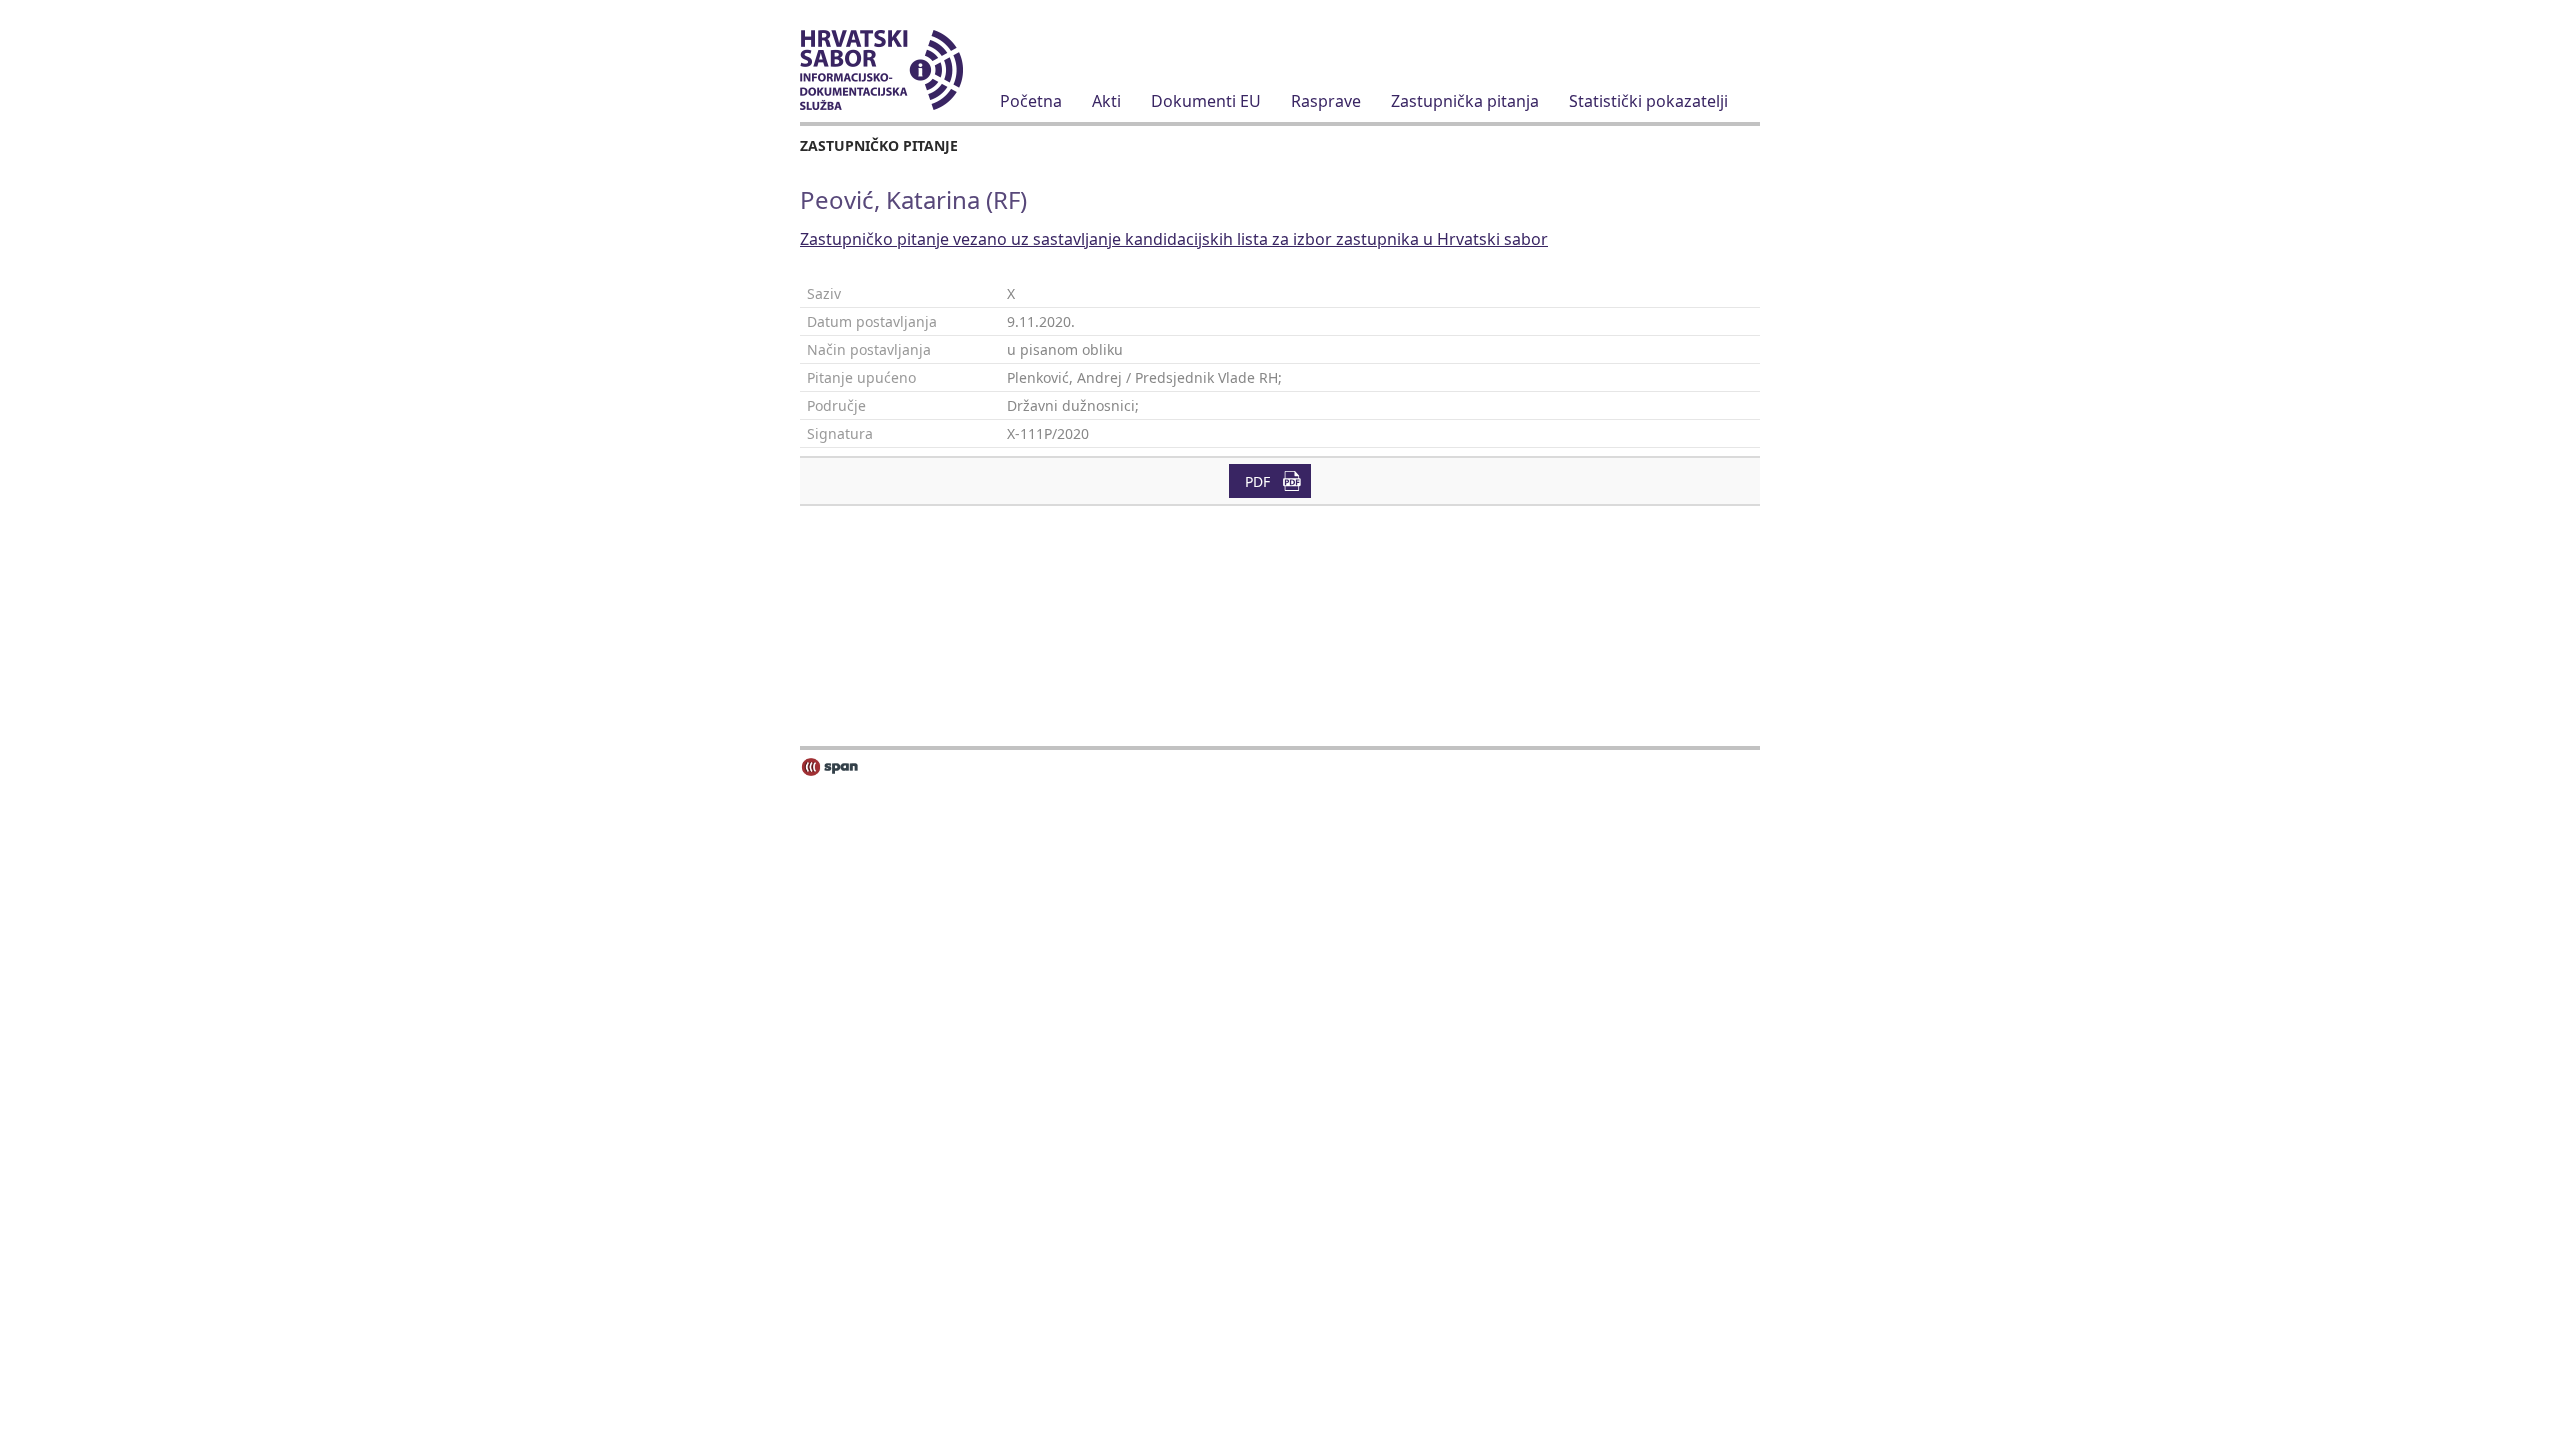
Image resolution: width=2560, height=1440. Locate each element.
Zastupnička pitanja (1465, 101)
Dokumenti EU (1206, 101)
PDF (1257, 481)
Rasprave (1326, 101)
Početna (1031, 101)
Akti (1106, 101)
